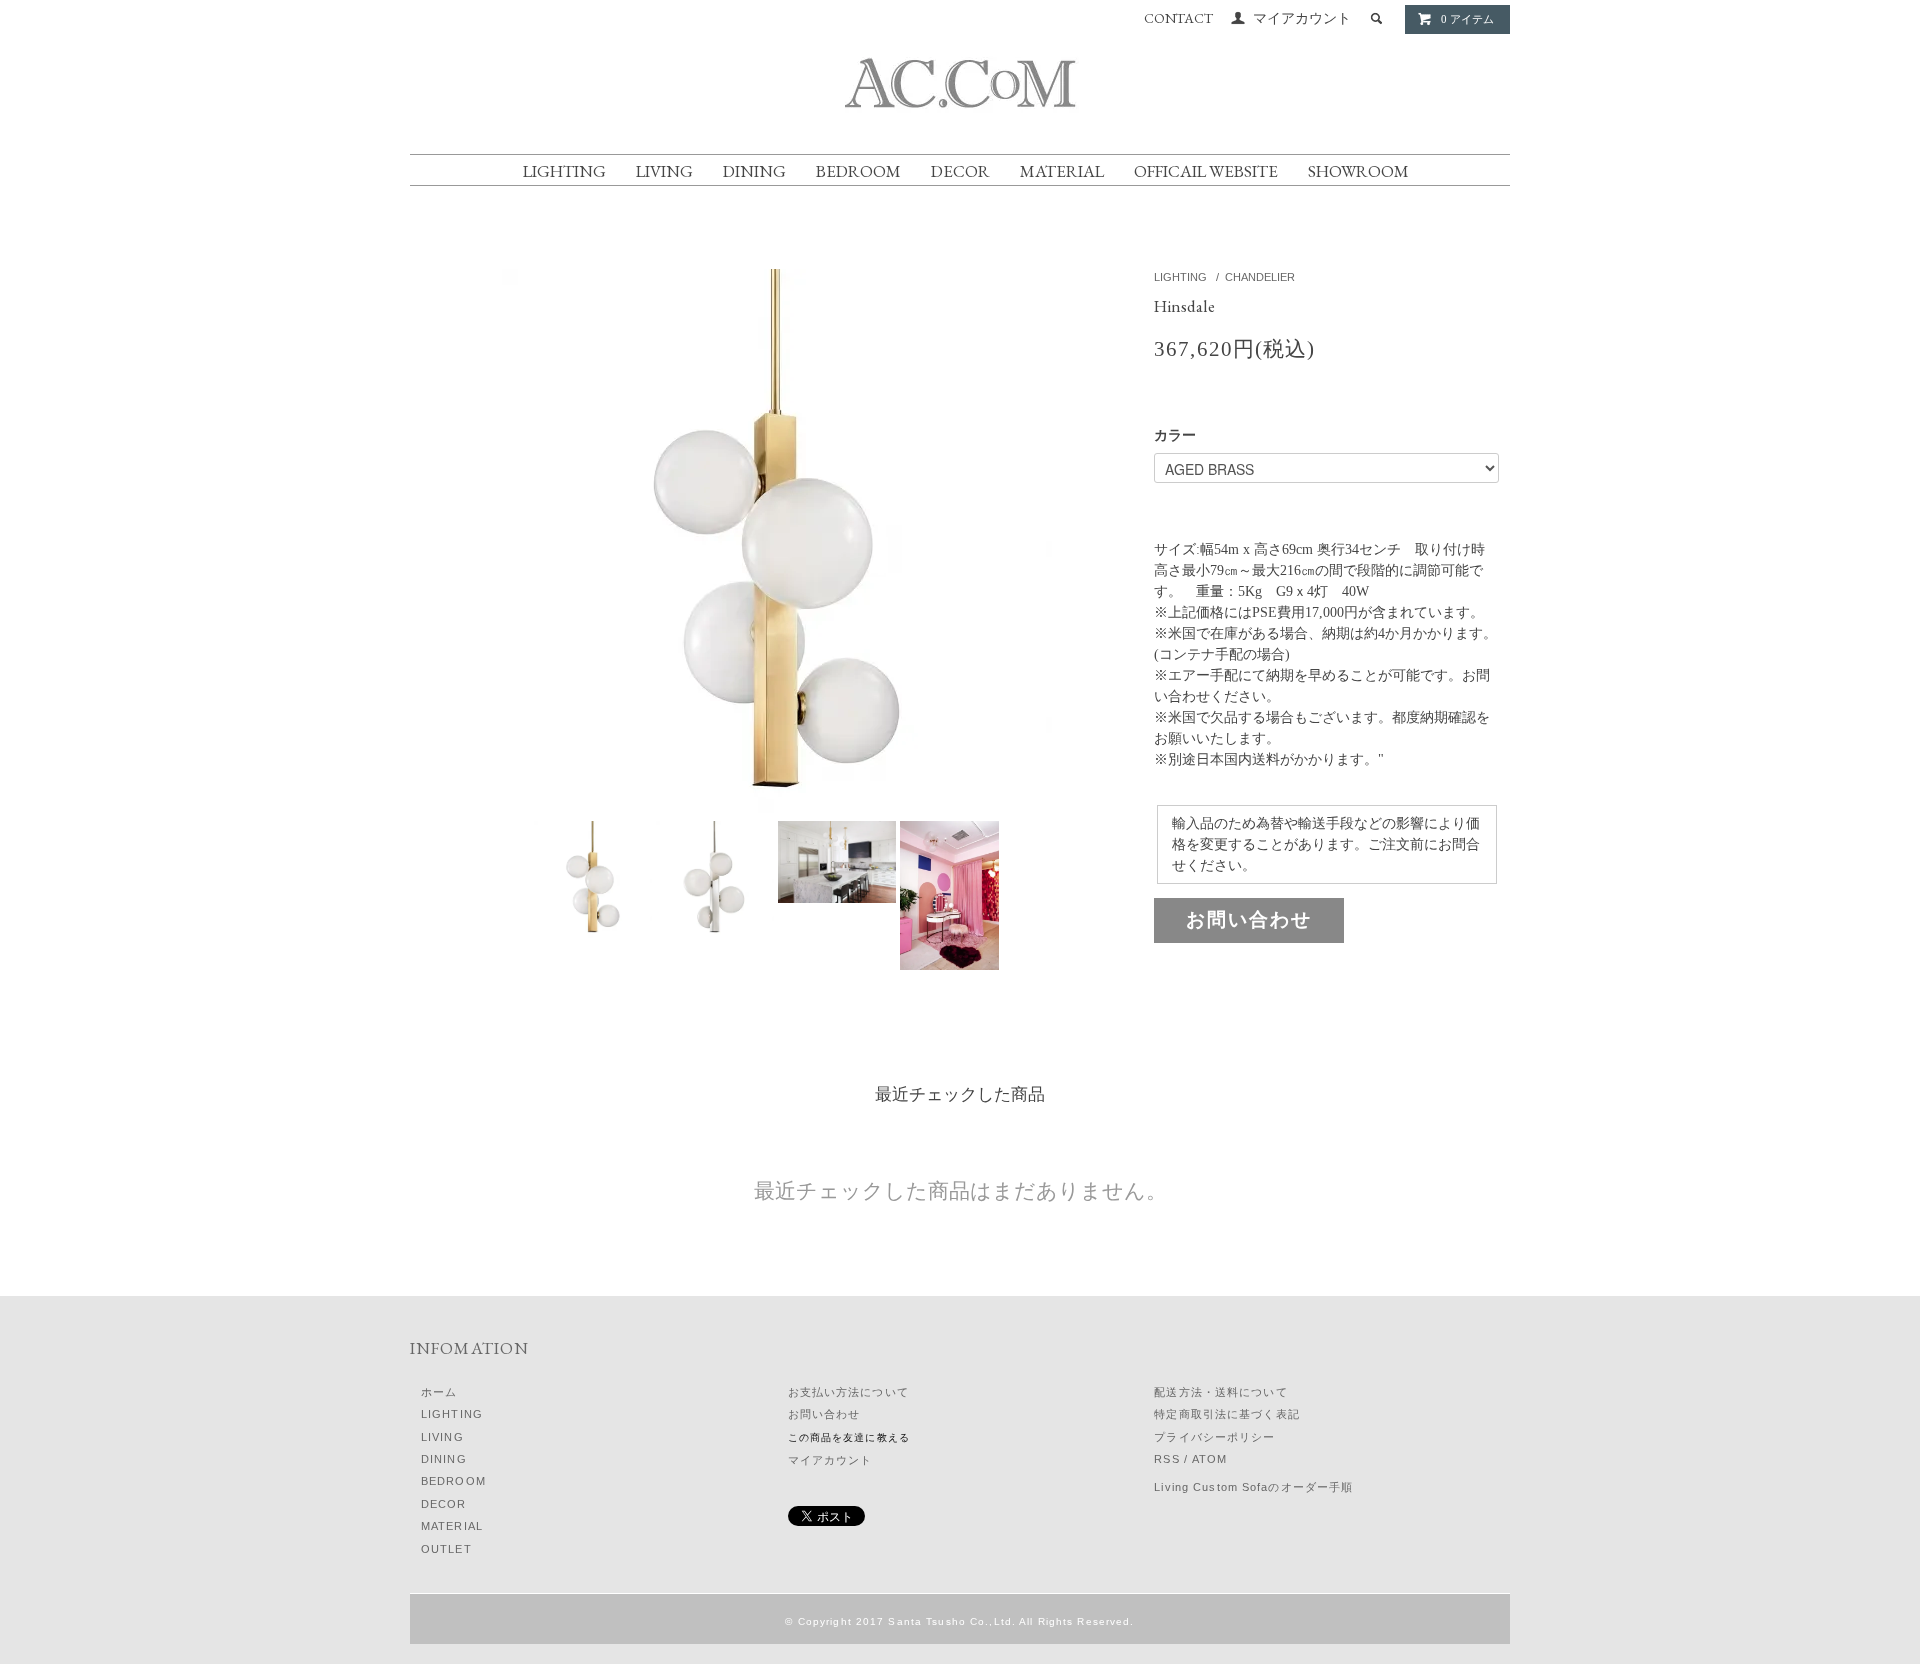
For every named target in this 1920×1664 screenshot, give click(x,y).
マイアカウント (1302, 18)
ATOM (1209, 1459)
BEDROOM (858, 171)
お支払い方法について (848, 1392)
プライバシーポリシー (1214, 1437)
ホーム (439, 1392)
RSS (1166, 1459)
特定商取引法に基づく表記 (1226, 1414)
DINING (754, 171)
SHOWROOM (1358, 171)
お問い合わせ (1249, 919)
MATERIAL (1062, 171)
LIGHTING (564, 171)
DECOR (960, 171)
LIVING (664, 171)
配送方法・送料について (1220, 1392)
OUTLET (446, 1549)
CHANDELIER (1260, 277)
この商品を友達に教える (849, 1437)
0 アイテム (1467, 19)
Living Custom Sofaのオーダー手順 (1253, 1487)
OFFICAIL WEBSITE (1206, 171)
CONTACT (1178, 18)
